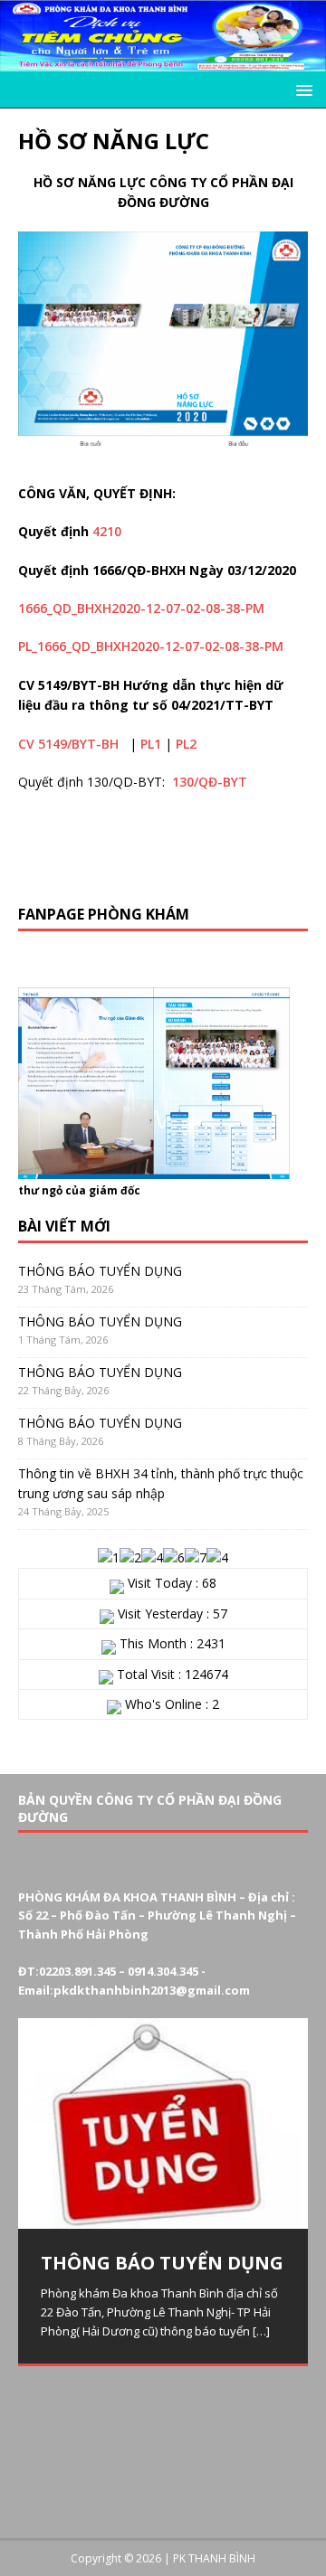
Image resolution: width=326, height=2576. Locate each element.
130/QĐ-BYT (210, 782)
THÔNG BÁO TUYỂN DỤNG (100, 1271)
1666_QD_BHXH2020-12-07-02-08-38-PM (141, 608)
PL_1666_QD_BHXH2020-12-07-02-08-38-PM (151, 646)
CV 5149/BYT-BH (68, 744)
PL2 (186, 744)
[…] (261, 2331)
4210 (107, 531)
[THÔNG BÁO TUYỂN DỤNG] (163, 2124)
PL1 (151, 744)
